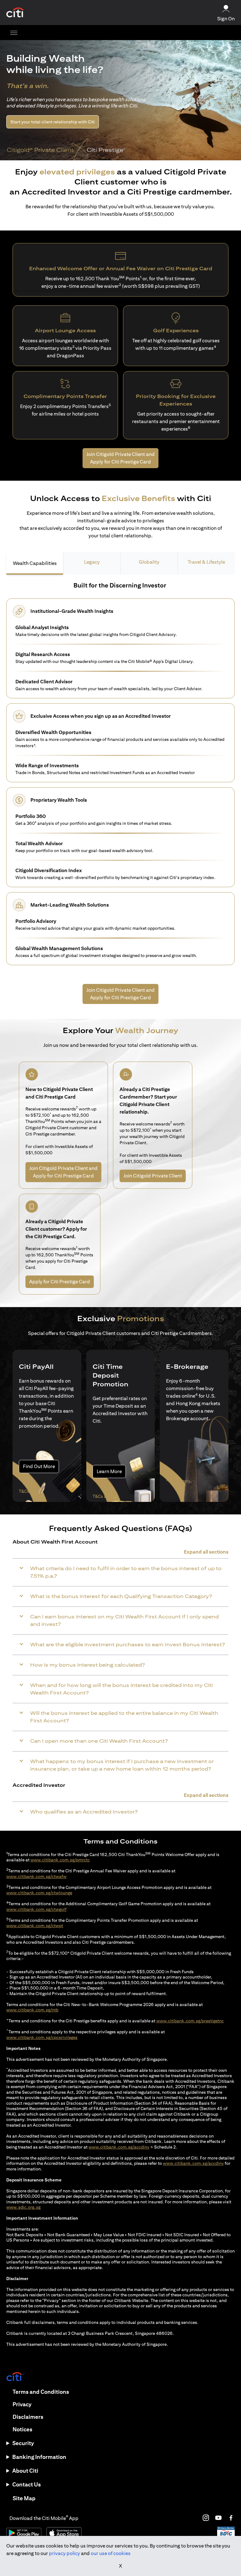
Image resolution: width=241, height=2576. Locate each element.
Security (23, 2443)
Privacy (22, 2404)
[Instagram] (206, 2518)
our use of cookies (111, 2553)
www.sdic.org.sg (23, 2207)
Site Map (24, 2498)
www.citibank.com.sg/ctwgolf (36, 1909)
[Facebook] (231, 2518)
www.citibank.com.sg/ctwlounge (39, 1893)
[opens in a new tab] (15, 13)
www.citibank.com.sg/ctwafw (36, 1876)
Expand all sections (206, 1552)
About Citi (25, 2471)
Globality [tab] (149, 562)
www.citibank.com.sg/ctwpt (35, 1926)
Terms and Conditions (41, 2392)
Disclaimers (28, 2417)
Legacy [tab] (92, 562)
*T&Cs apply (178, 1481)
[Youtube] (218, 2518)
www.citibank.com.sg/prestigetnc (190, 2021)
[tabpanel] (120, 776)
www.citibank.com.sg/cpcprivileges (42, 2037)
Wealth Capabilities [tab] (35, 563)
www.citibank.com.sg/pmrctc (60, 1860)
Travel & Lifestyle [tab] (206, 562)
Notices (22, 2429)
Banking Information (39, 2457)
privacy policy (64, 2553)
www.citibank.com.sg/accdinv (119, 2147)
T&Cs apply (30, 1491)
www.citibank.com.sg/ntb (32, 2010)
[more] (14, 33)
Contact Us (27, 2484)
